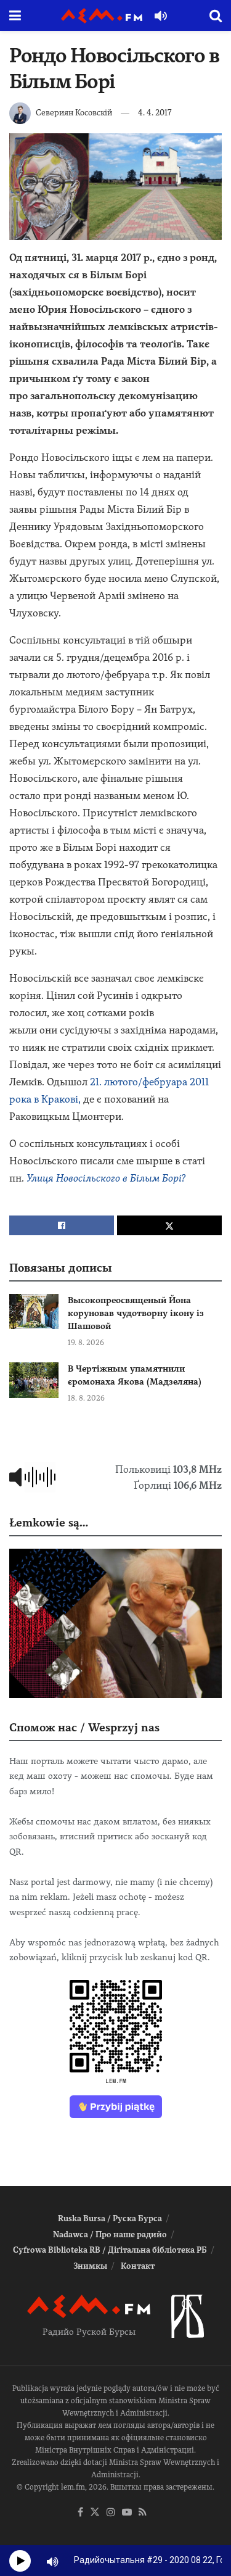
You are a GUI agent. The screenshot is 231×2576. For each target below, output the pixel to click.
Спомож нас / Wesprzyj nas (84, 1727)
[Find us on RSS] (143, 2513)
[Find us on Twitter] (95, 2513)
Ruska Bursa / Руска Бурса (110, 2218)
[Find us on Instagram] (111, 2513)
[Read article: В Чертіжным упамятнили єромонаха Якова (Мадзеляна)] (34, 1380)
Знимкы (90, 2266)
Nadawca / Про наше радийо (110, 2234)
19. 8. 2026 (86, 1343)
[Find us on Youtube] (127, 2513)
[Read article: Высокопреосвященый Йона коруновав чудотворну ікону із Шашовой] (34, 1311)
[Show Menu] (15, 15)
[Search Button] (216, 15)
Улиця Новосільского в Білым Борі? (106, 1178)
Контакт (138, 2266)
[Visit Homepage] (102, 16)
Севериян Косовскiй (74, 113)
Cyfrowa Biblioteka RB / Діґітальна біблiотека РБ (110, 2250)
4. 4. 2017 (155, 113)
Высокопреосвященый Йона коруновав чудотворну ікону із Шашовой (136, 1313)
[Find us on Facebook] (80, 2513)
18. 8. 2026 (86, 1398)
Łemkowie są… (49, 1522)
